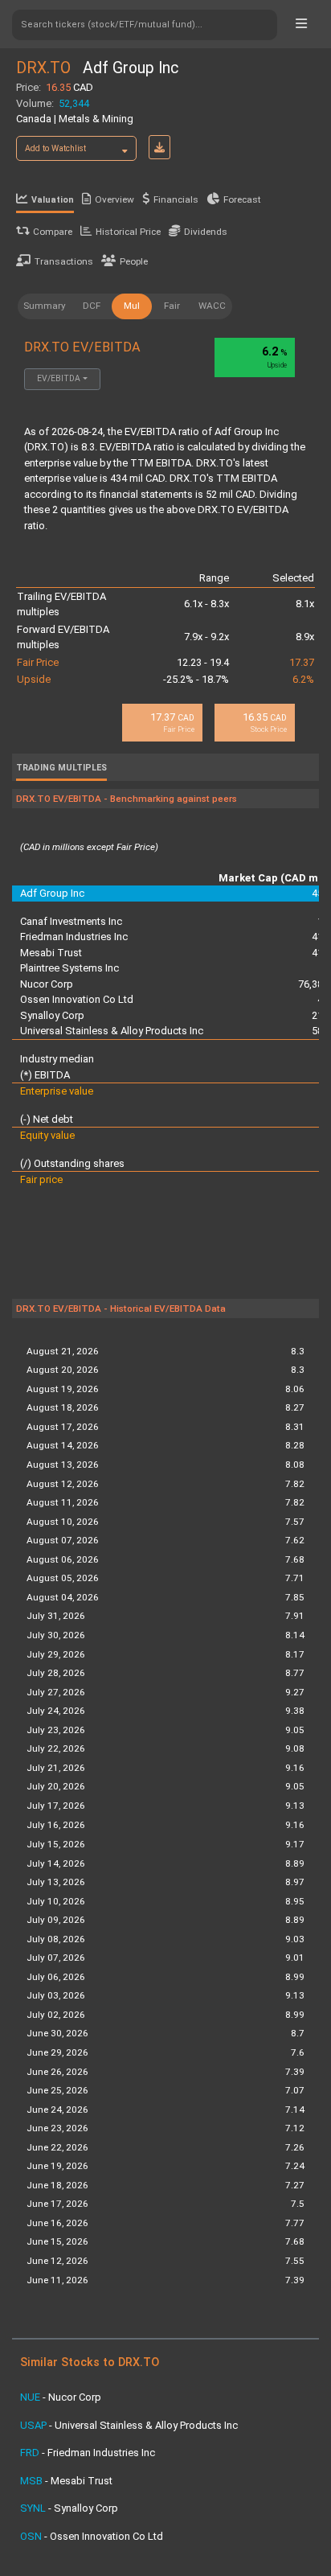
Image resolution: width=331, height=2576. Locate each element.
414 (320, 937)
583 (320, 1031)
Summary (45, 306)
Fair (172, 306)
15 (323, 921)
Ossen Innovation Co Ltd (77, 999)
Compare (53, 232)
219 (320, 1015)
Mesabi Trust (51, 953)
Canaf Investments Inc (71, 921)
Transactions (64, 261)
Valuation (53, 200)
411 (320, 953)
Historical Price (128, 232)
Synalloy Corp (52, 1015)
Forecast (242, 199)
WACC (212, 306)
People (134, 261)
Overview (114, 199)
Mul (132, 306)
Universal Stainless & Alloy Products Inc (112, 1031)
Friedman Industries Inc (74, 937)
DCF (92, 306)
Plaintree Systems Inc (69, 968)
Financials (176, 199)
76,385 (313, 984)
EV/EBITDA (59, 378)
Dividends (206, 232)
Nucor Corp (47, 984)
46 (323, 999)
